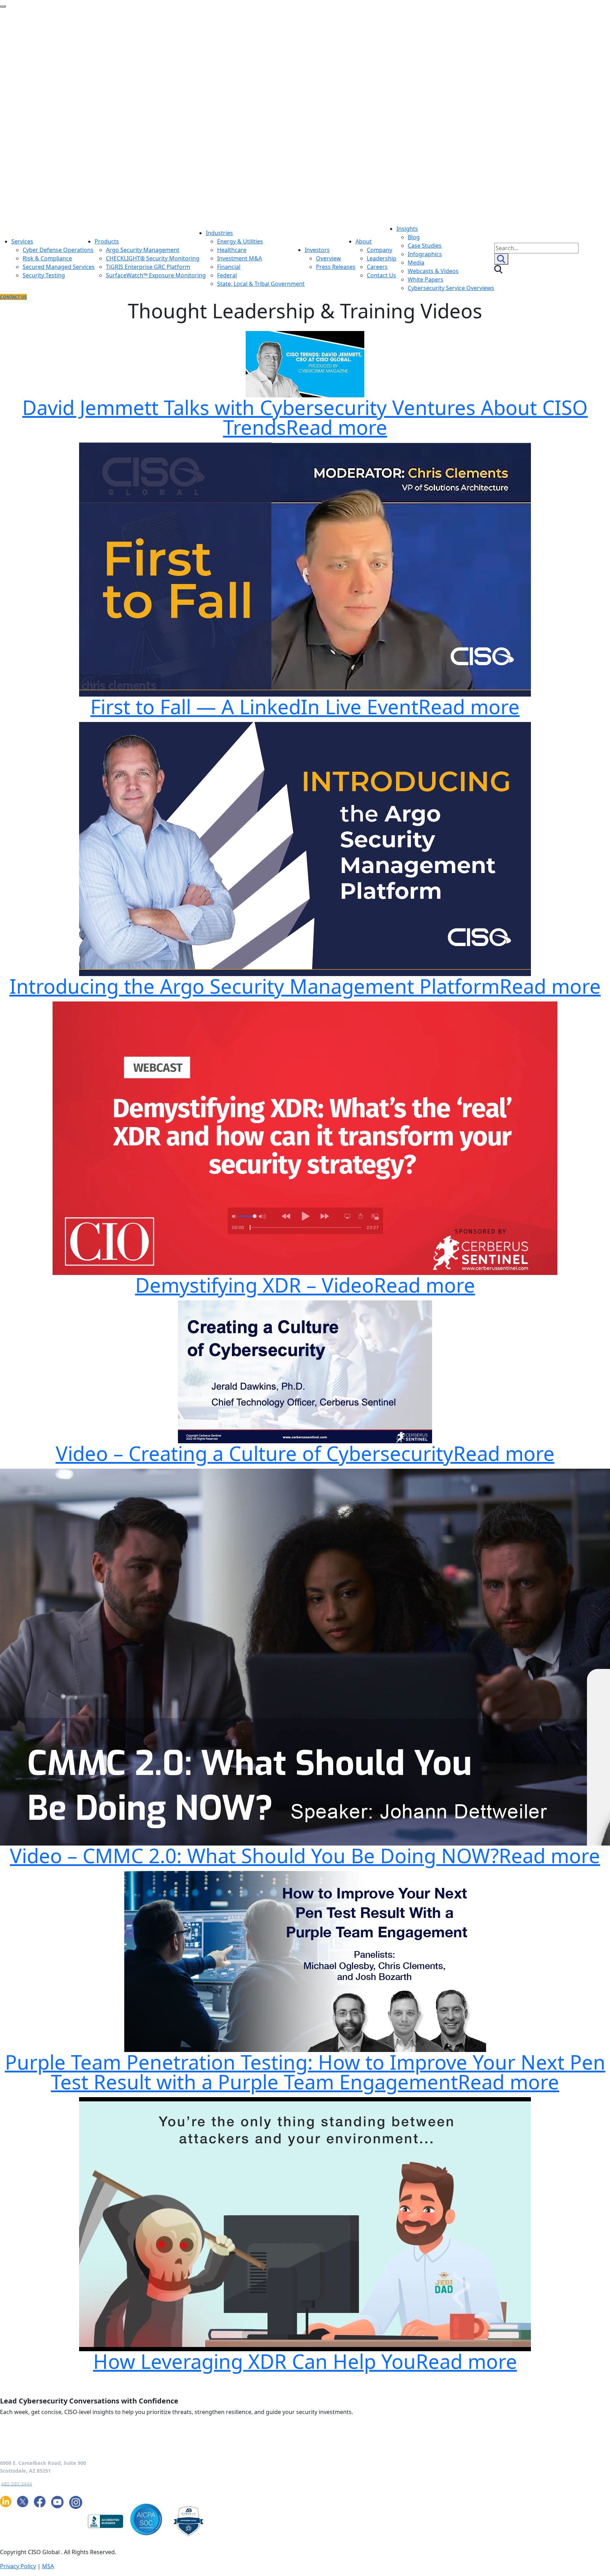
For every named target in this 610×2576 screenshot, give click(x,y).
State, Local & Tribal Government (261, 284)
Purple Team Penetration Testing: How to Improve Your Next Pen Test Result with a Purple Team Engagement (305, 2072)
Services (22, 241)
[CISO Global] (140, 116)
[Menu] (3, 6)
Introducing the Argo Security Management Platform (305, 986)
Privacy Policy (18, 2566)
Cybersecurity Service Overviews (451, 288)
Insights (407, 229)
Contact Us (381, 275)
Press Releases (336, 267)
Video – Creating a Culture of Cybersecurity (305, 1453)
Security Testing (44, 275)
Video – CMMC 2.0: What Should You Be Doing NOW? (305, 1855)
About (364, 241)
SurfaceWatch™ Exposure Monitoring (156, 275)
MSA (48, 2566)
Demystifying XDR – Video (305, 1285)
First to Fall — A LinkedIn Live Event (305, 706)
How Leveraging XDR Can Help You (305, 2361)
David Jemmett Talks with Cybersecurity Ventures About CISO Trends (305, 417)
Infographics (425, 254)
